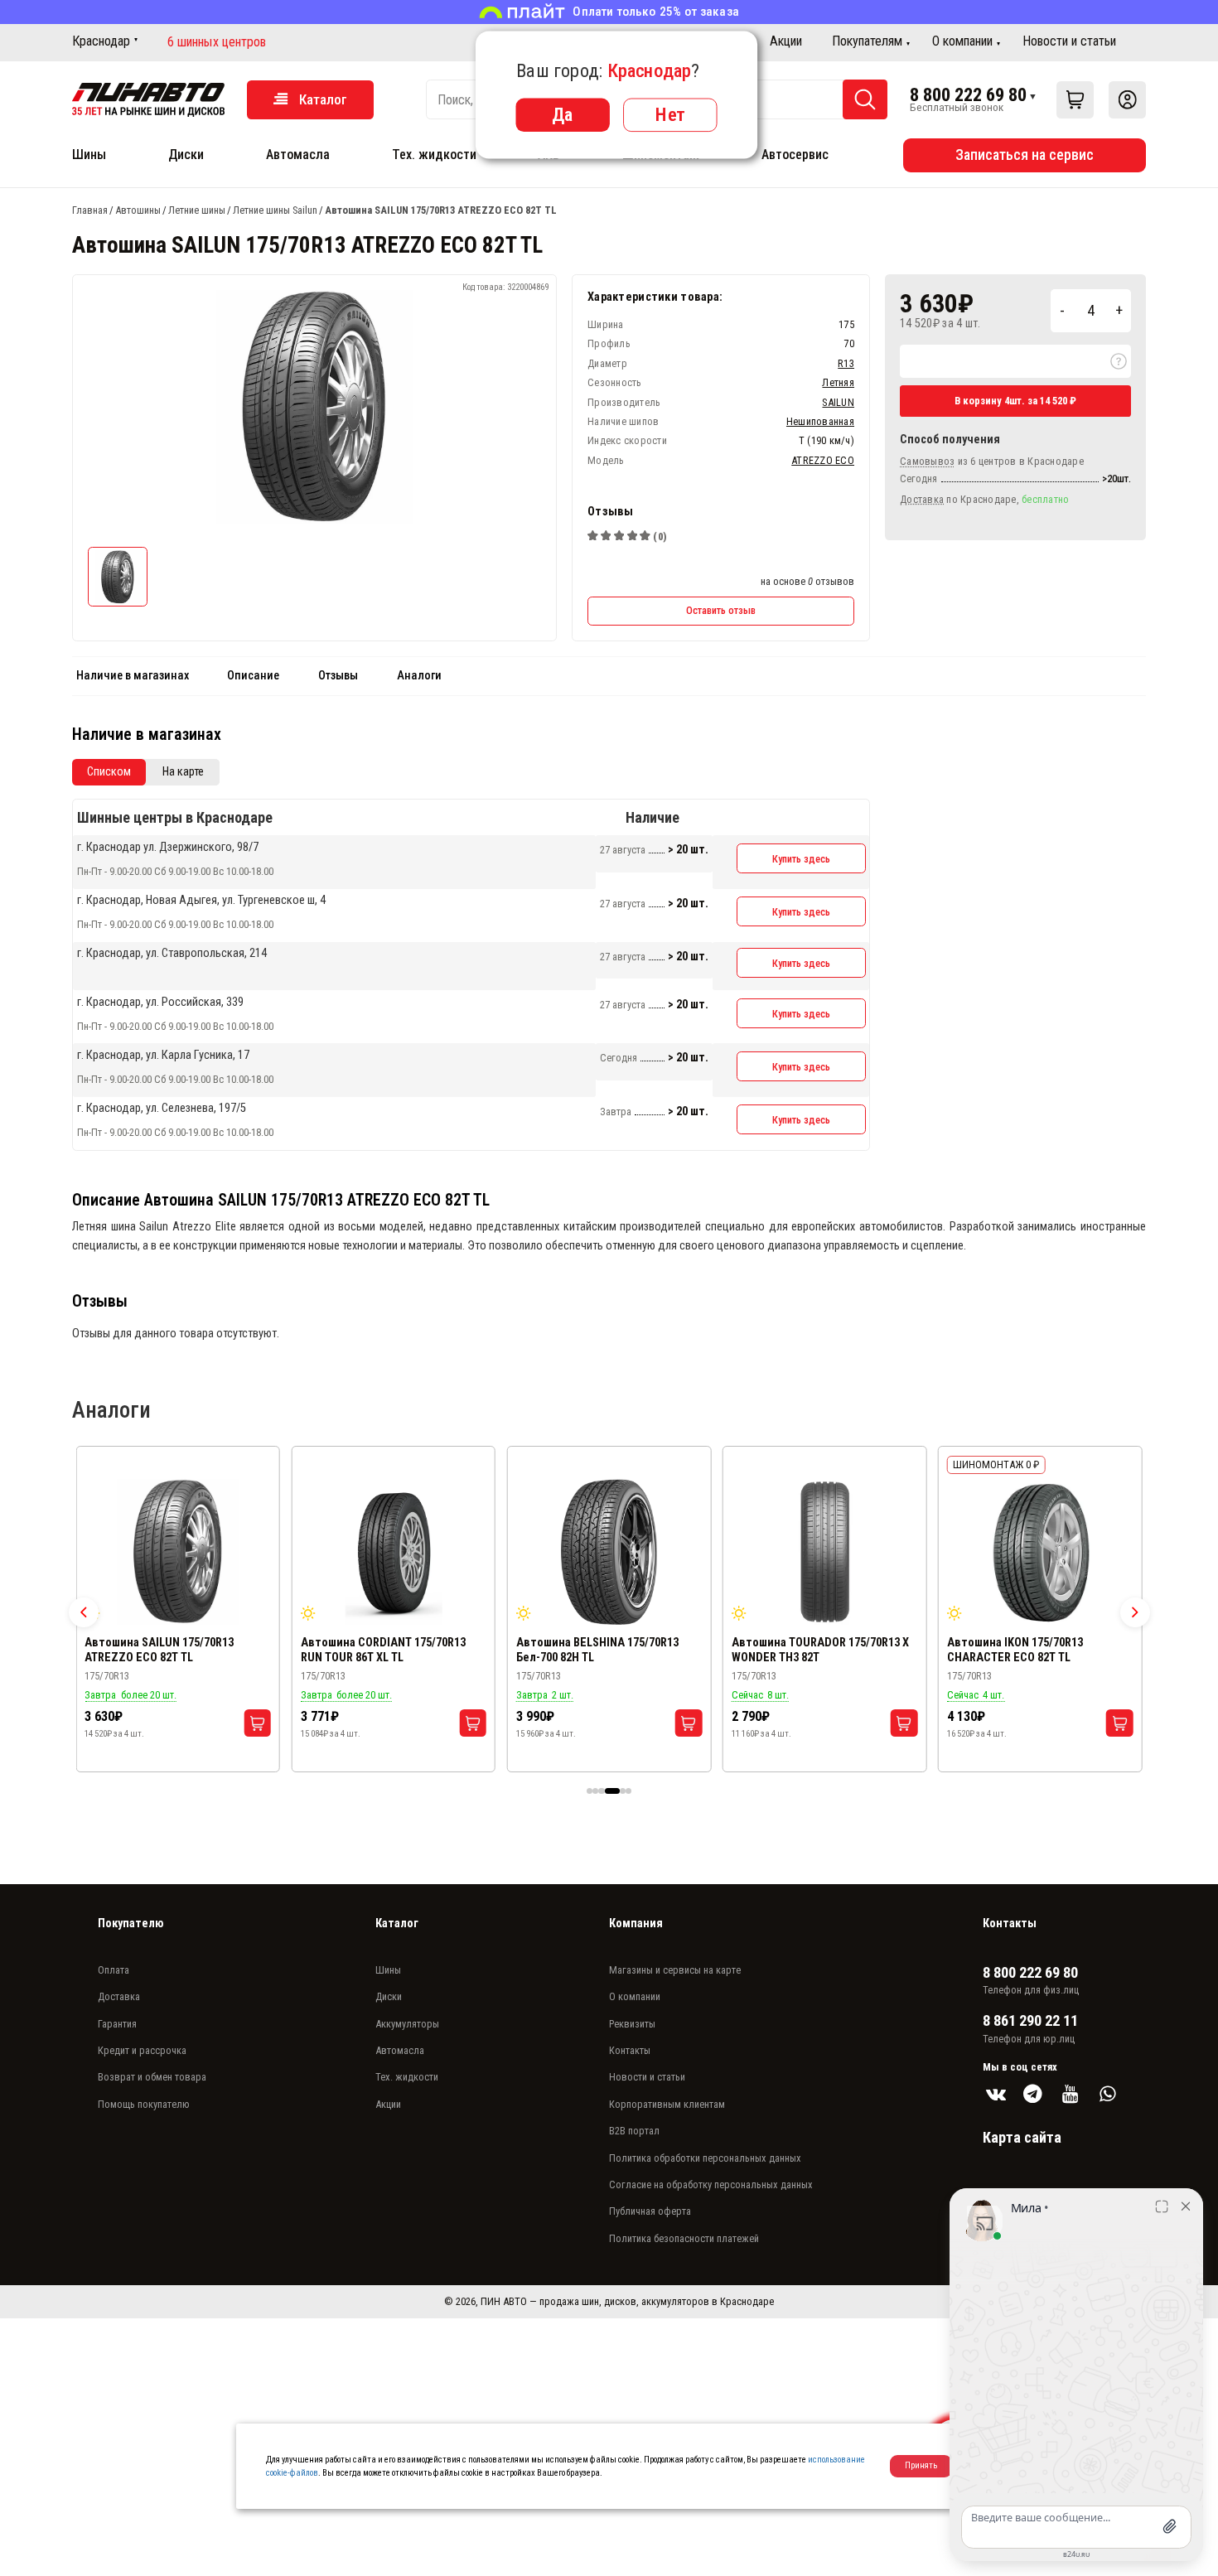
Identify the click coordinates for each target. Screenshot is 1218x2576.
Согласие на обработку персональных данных (711, 2185)
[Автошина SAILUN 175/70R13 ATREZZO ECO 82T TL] (178, 1552)
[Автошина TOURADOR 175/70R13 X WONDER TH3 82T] (825, 1552)
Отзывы (338, 676)
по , (984, 499)
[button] (84, 1612)
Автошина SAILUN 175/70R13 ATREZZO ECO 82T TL (159, 1650)
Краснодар (101, 41)
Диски (186, 155)
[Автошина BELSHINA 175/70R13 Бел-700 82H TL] (609, 1552)
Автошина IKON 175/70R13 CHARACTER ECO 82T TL (1015, 1650)
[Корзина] (1075, 100)
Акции (786, 41)
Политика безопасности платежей (684, 2238)
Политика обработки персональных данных (705, 2158)
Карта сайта (1022, 2137)
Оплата (114, 1970)
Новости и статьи (1069, 41)
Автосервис (795, 155)
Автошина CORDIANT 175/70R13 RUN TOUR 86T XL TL (383, 1650)
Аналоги (419, 676)
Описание (253, 676)
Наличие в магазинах (133, 676)
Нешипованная (820, 421)
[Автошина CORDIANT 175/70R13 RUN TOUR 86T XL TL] (394, 1552)
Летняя (838, 382)
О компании (962, 41)
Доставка (119, 1996)
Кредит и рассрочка (142, 2050)
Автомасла (298, 155)
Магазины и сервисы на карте (675, 1970)
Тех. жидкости (434, 155)
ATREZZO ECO (823, 460)
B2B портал (634, 2131)
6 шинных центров (217, 42)
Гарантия (117, 2024)
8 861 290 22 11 (1030, 2021)
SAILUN (838, 402)
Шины (89, 155)
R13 (846, 363)
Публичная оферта (650, 2211)
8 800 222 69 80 (968, 94)
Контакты (630, 2050)
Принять (921, 2465)
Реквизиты (632, 2024)
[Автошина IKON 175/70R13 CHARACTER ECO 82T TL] (1040, 1552)
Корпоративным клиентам (667, 2104)
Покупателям (867, 41)
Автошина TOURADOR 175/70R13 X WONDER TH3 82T (820, 1650)
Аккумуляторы (407, 2024)
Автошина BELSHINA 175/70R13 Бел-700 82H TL (597, 1650)
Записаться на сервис (1025, 155)
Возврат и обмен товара (152, 2077)
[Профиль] (1127, 100)
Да (563, 114)
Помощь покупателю (144, 2104)
